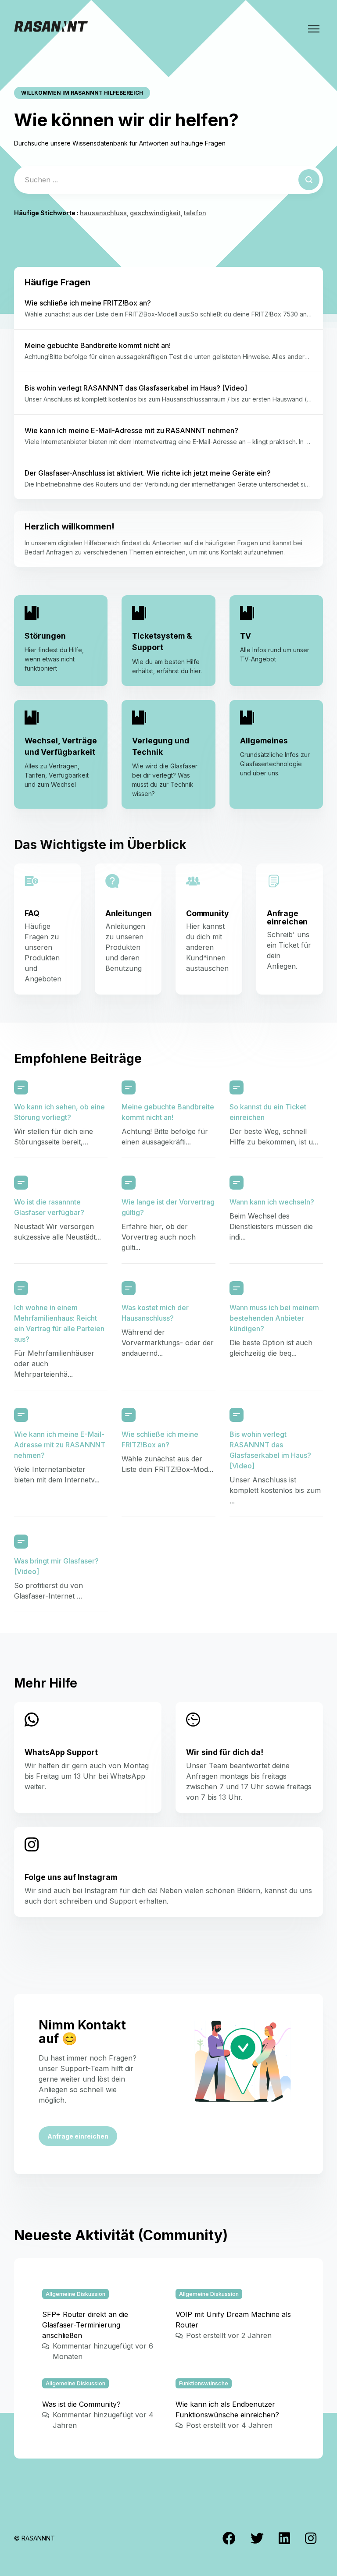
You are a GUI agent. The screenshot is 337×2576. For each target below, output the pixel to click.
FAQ (32, 913)
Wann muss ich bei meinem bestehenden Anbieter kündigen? (274, 1318)
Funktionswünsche (204, 2383)
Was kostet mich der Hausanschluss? (155, 1313)
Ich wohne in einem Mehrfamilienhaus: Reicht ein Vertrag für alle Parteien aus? (59, 1323)
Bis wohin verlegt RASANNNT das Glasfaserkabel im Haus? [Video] (270, 1450)
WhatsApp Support (61, 1752)
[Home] (51, 29)
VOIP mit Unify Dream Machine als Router (233, 2320)
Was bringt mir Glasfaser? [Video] (56, 1566)
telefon (195, 213)
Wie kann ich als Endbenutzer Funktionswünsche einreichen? (227, 2409)
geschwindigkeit (155, 213)
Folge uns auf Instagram (71, 1877)
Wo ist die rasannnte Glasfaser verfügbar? (49, 1207)
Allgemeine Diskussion (75, 2294)
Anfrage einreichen (287, 917)
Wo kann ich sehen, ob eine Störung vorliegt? (59, 1112)
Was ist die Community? (81, 2404)
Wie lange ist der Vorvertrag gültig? (168, 1207)
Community (207, 913)
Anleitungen (129, 913)
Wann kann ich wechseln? (272, 1202)
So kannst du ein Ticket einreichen (268, 1112)
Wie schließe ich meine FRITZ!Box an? (160, 1439)
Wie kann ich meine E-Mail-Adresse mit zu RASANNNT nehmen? (60, 1445)
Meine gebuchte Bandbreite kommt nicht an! (168, 1112)
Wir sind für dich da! (225, 1752)
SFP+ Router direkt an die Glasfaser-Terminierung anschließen (85, 2325)
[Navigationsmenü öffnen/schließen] (314, 29)
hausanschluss (103, 213)
